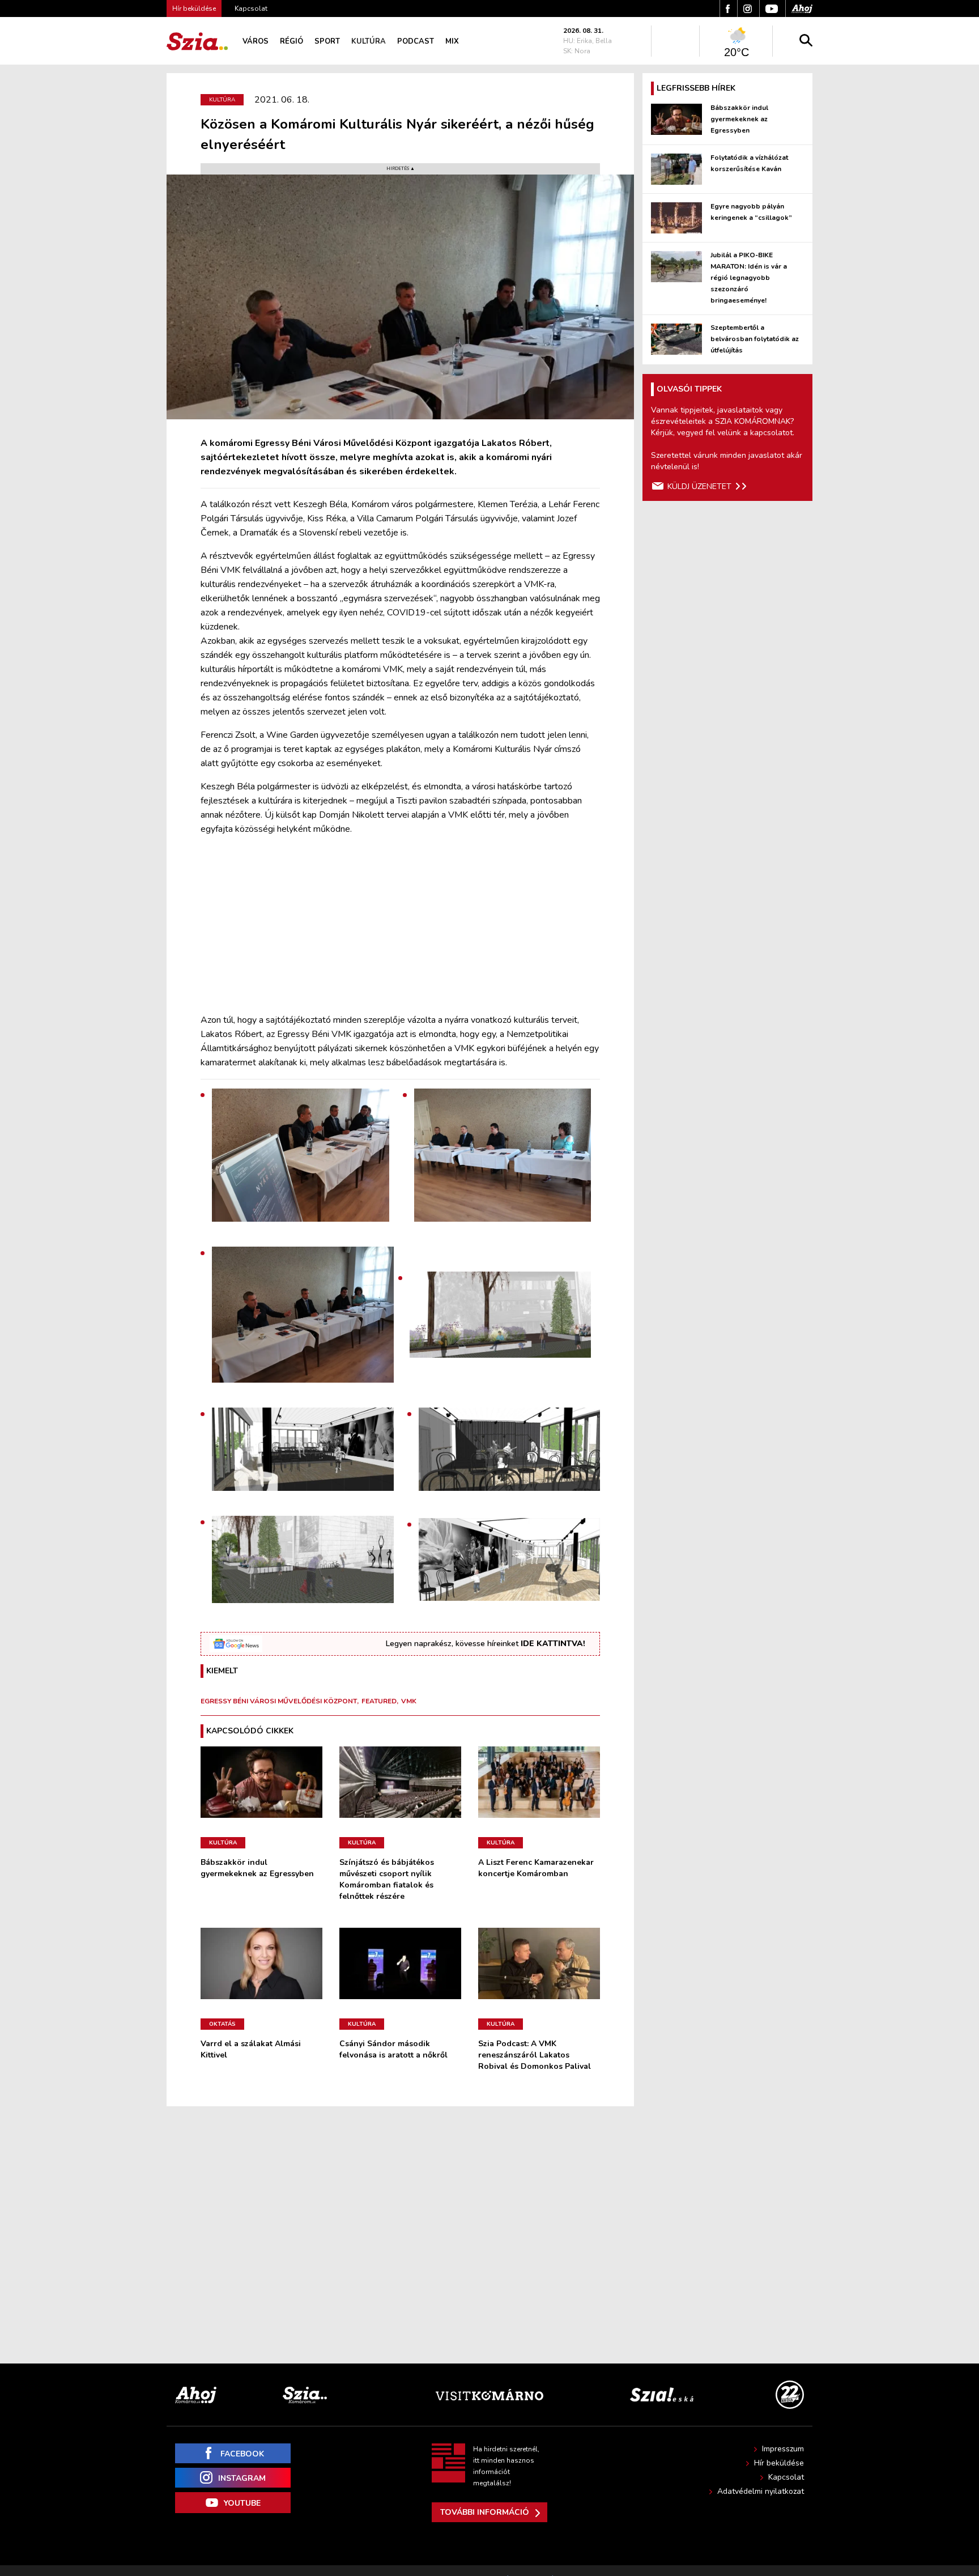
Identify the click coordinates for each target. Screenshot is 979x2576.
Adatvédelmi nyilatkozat (761, 2491)
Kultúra (369, 41)
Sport (327, 41)
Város (256, 41)
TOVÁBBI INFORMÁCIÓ (485, 2512)
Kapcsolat (251, 8)
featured (379, 1701)
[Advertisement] (400, 925)
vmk (409, 1701)
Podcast (416, 41)
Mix (452, 41)
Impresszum (783, 2449)
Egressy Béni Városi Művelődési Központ (279, 1701)
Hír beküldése (779, 2463)
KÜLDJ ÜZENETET (699, 486)
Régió (291, 41)
